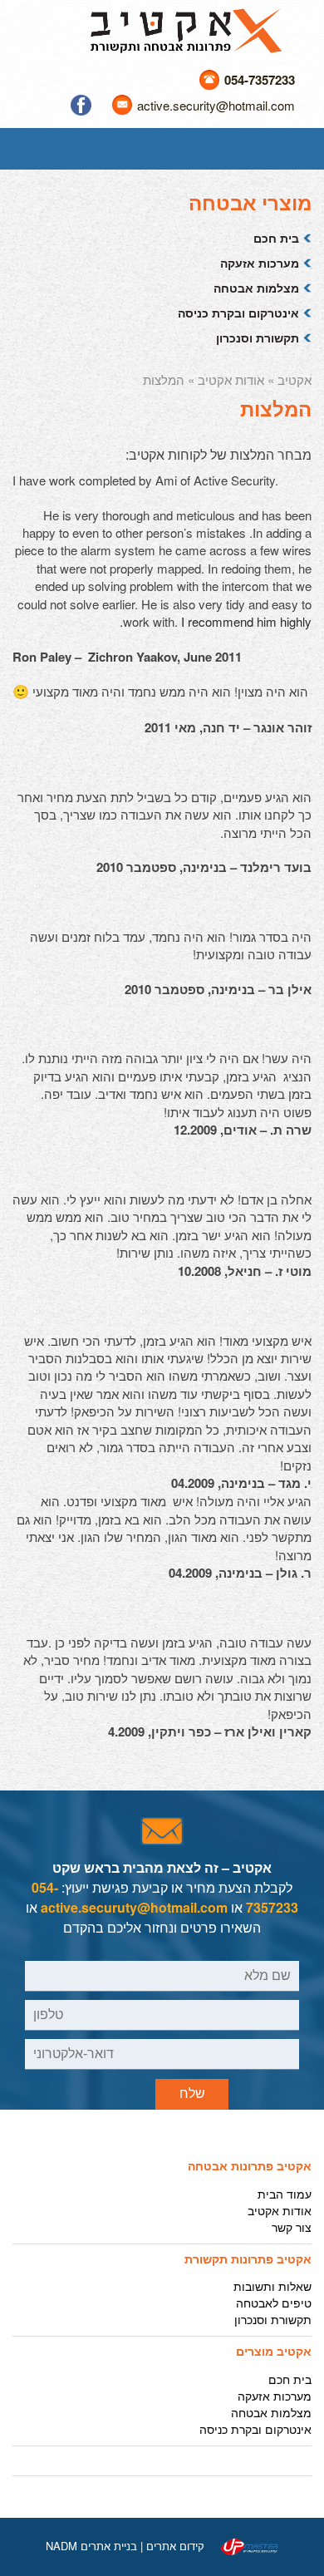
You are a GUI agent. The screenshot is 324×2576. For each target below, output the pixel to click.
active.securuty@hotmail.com (134, 1907)
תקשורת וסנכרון (258, 337)
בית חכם (276, 238)
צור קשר (292, 2227)
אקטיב (295, 379)
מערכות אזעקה (260, 263)
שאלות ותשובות (272, 2286)
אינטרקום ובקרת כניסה (238, 313)
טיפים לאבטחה (274, 2303)
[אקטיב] (186, 29)
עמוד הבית (285, 2194)
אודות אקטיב (231, 379)
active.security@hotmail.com (216, 105)
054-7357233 (260, 80)
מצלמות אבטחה (256, 288)
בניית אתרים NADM (91, 2546)
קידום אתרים (175, 2546)
